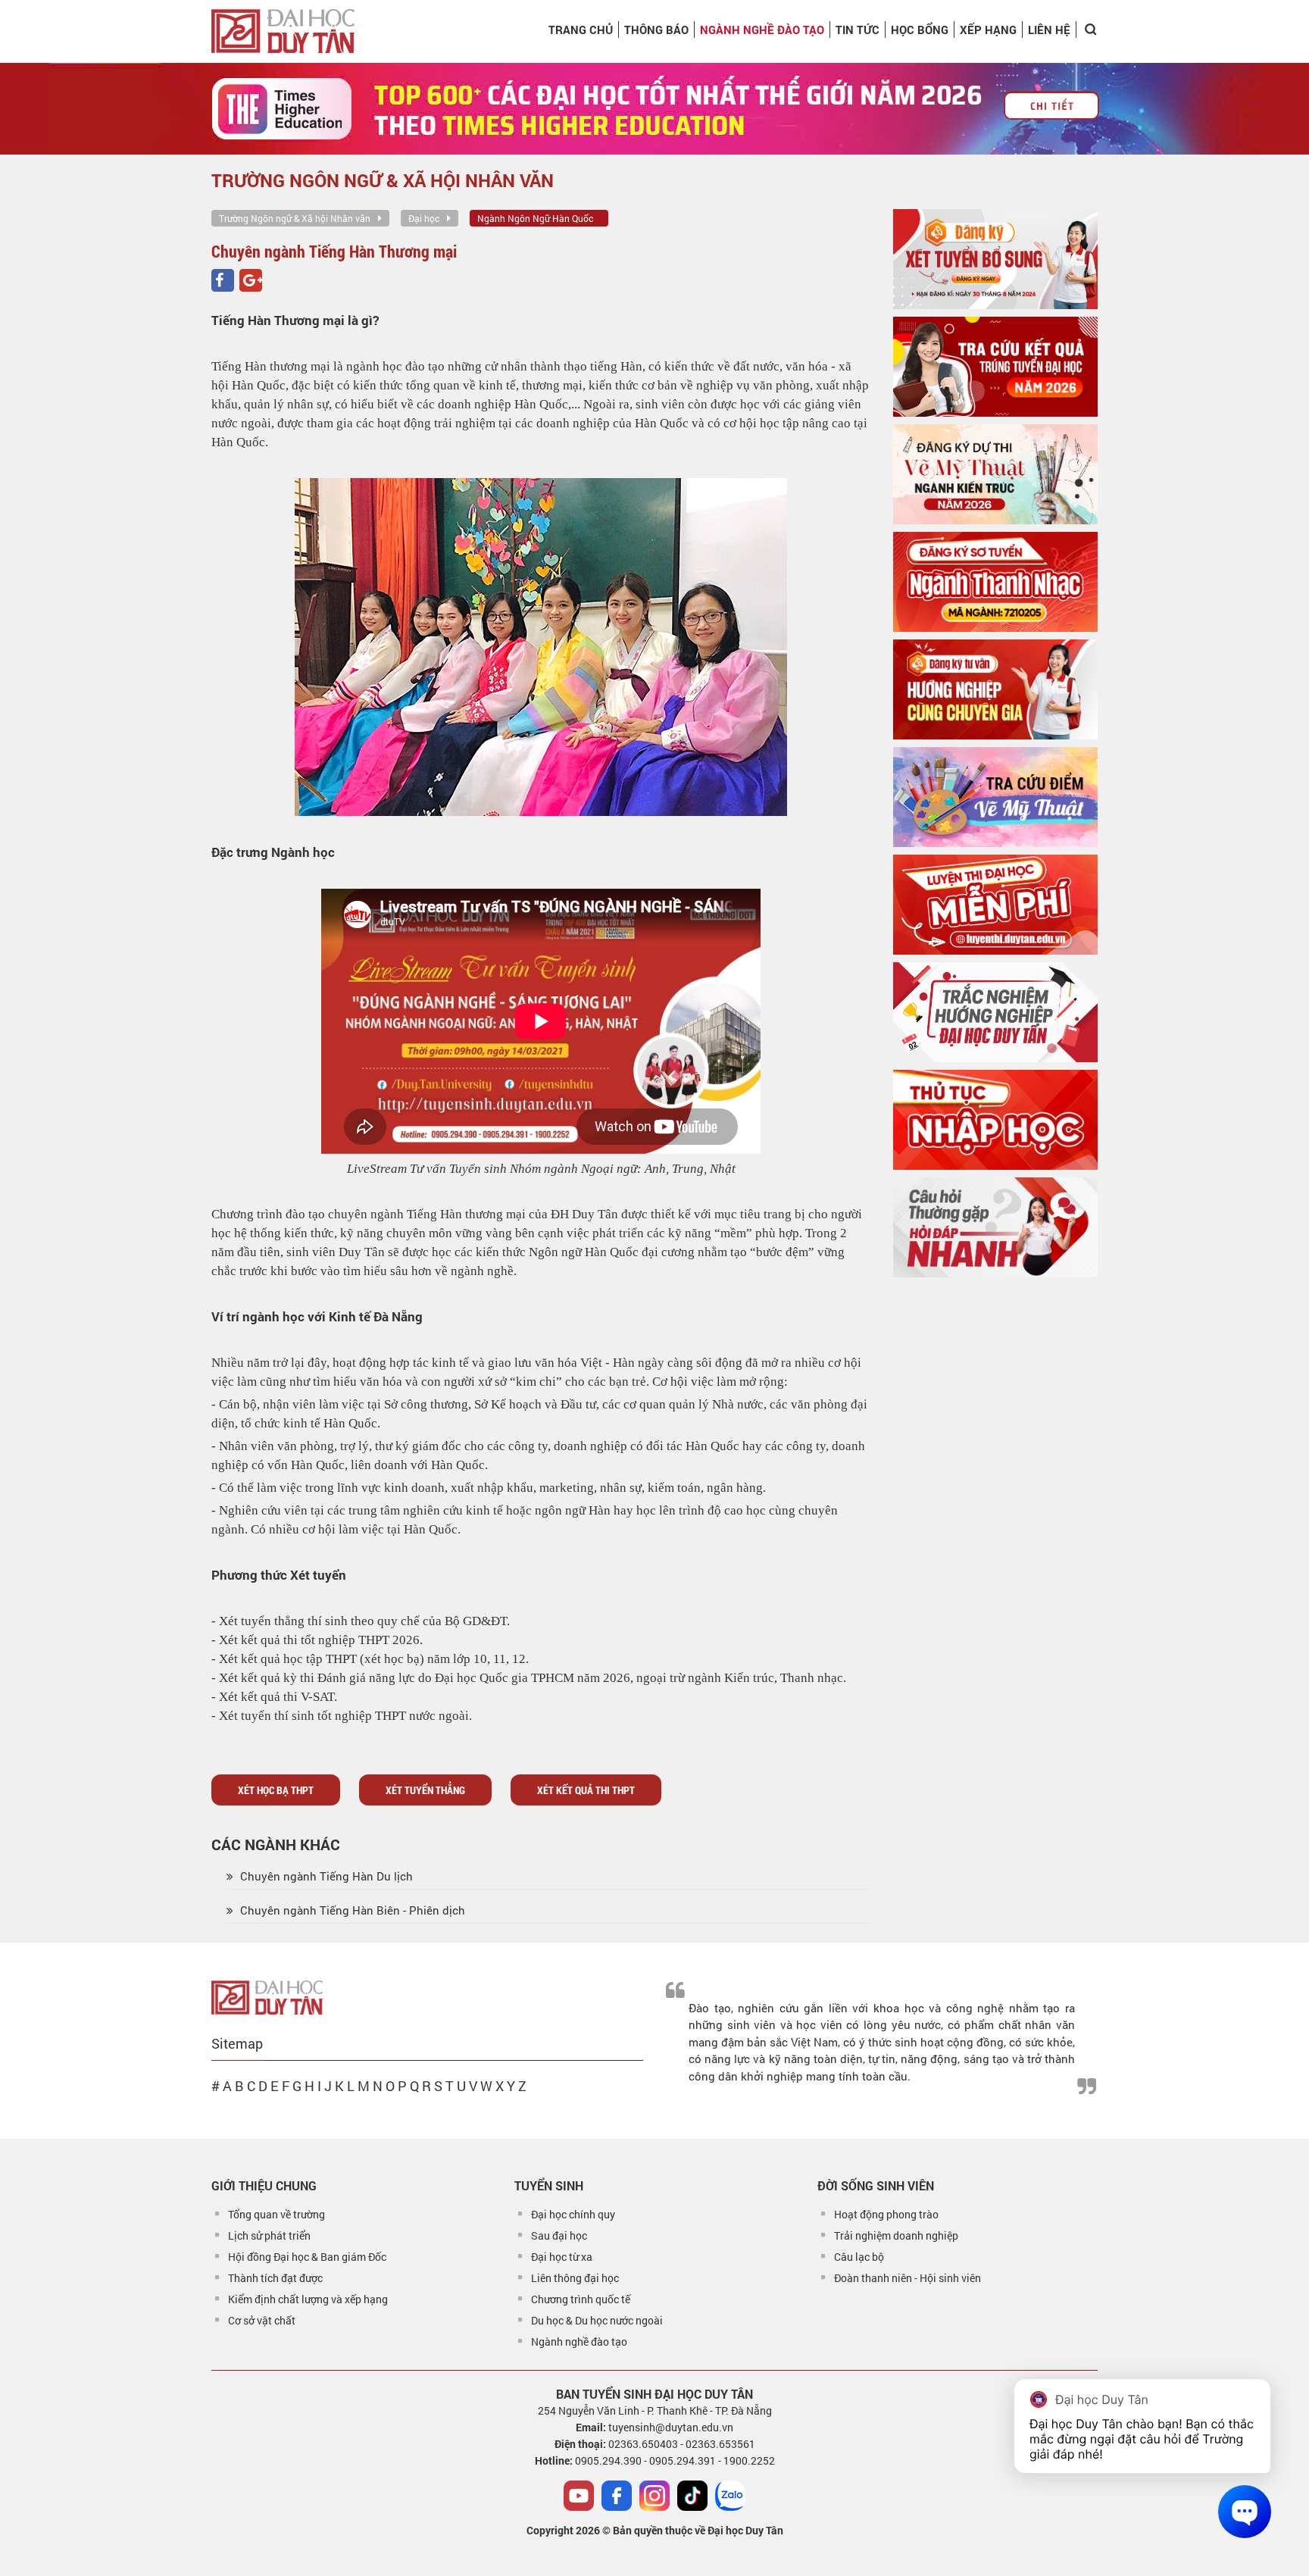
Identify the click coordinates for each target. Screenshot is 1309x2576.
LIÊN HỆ (1049, 30)
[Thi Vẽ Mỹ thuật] (995, 474)
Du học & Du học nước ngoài (597, 2320)
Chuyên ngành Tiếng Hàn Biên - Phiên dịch (351, 1910)
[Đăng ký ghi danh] (995, 259)
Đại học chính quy (573, 2214)
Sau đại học (559, 2235)
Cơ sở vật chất (262, 2320)
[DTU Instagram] (654, 2496)
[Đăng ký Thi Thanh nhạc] (995, 582)
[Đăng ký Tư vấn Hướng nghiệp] (995, 689)
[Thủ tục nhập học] (995, 1120)
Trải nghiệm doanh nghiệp (896, 2235)
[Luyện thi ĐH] (995, 905)
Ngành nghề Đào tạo (762, 30)
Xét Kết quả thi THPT (586, 1790)
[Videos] (579, 2496)
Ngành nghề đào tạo (579, 2342)
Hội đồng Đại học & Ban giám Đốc (307, 2257)
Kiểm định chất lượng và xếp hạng (308, 2299)
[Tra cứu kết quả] (995, 367)
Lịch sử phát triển (269, 2235)
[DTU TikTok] (692, 2496)
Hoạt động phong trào (886, 2214)
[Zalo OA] (730, 2496)
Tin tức (858, 30)
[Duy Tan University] (283, 31)
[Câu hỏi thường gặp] (995, 1227)
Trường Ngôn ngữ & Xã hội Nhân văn (295, 218)
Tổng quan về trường (276, 2214)
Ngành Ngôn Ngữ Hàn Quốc (535, 218)
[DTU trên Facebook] (617, 2496)
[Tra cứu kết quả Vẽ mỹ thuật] (995, 797)
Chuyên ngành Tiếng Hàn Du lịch (325, 1876)
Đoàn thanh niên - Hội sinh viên (908, 2278)
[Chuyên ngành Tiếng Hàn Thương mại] (223, 280)
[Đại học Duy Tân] (267, 1996)
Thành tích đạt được (275, 2278)
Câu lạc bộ (859, 2257)
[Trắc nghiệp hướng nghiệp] (995, 1012)
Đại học (424, 218)
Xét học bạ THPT (276, 1790)
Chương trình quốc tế (581, 2299)
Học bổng (920, 30)
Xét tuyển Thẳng (425, 1790)
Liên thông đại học (575, 2278)
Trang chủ (581, 30)
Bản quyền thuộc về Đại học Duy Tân (698, 2530)
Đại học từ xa (562, 2257)
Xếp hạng (988, 30)
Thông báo (656, 30)
